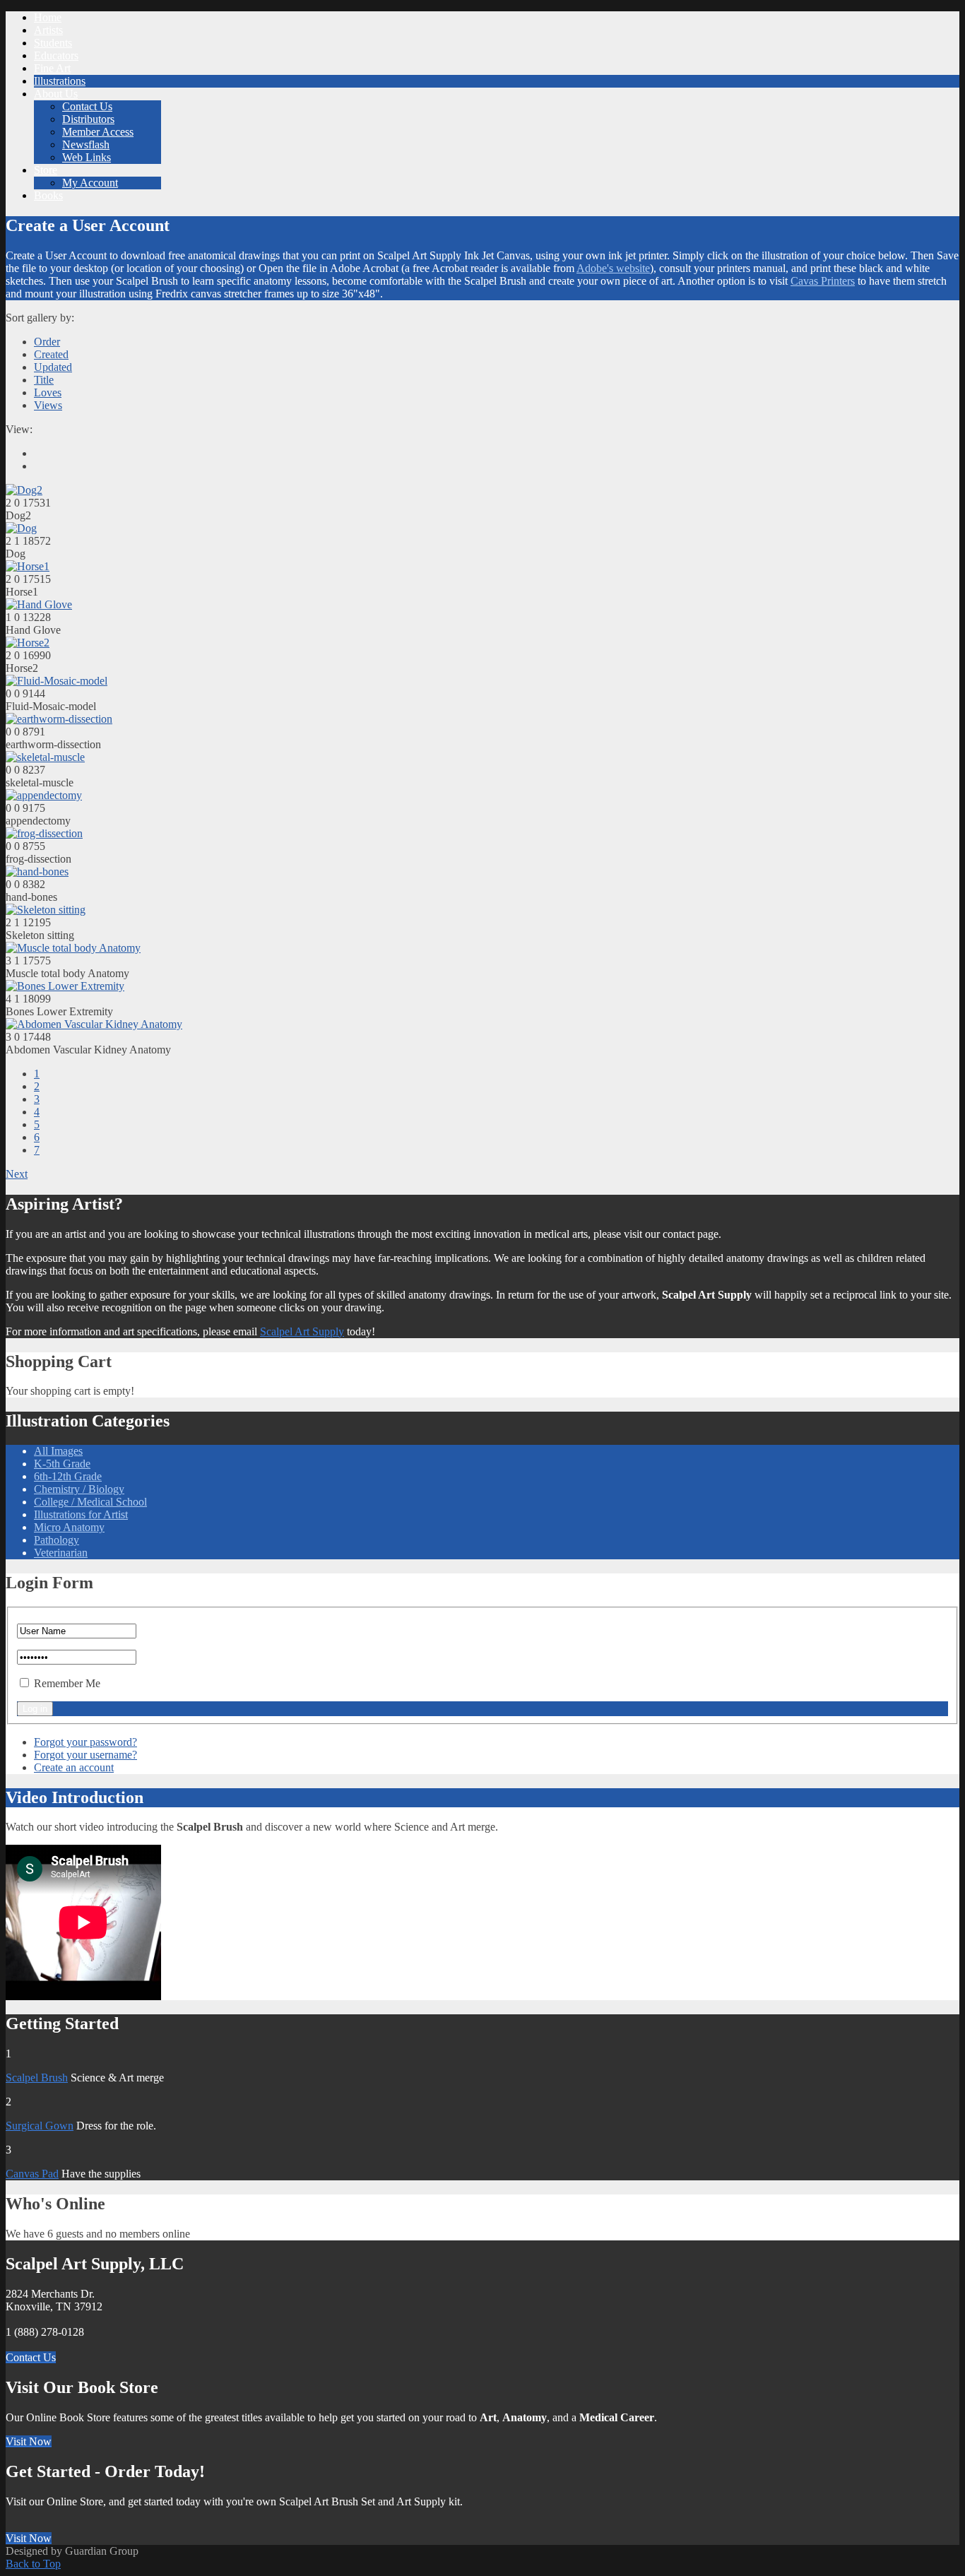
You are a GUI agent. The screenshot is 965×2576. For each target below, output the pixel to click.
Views (48, 405)
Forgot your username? (85, 1755)
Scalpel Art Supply (302, 1331)
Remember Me (67, 1683)
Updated (53, 367)
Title (44, 380)
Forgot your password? (85, 1742)
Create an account (74, 1767)
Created (51, 354)
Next (17, 1174)
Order (47, 342)
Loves (48, 392)
